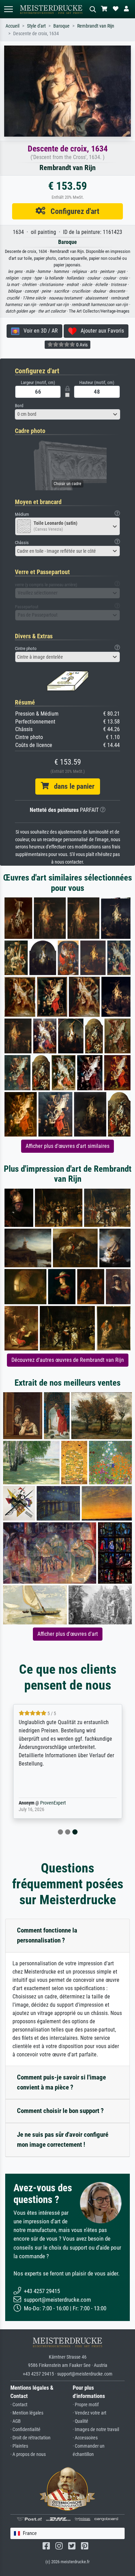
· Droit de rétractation (30, 2438)
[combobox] (67, 414)
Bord (19, 406)
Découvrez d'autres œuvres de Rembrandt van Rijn (68, 1360)
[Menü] (8, 9)
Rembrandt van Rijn (96, 26)
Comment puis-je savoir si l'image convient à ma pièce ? (61, 2082)
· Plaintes (19, 2446)
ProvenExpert (53, 1803)
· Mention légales (27, 2413)
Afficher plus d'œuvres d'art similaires (67, 1146)
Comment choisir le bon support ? (60, 2111)
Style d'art (36, 26)
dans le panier (72, 786)
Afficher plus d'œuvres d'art (68, 1634)
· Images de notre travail (96, 2430)
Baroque (61, 26)
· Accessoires (85, 2438)
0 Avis (81, 345)
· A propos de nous (28, 2454)
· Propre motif (86, 2405)
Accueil (12, 26)
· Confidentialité (25, 2430)
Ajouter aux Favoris (100, 331)
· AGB (16, 2421)
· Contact (19, 2405)
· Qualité (80, 2421)
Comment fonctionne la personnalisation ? (47, 1935)
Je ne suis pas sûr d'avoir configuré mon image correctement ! (63, 2140)
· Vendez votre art (89, 2413)
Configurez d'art (72, 211)
